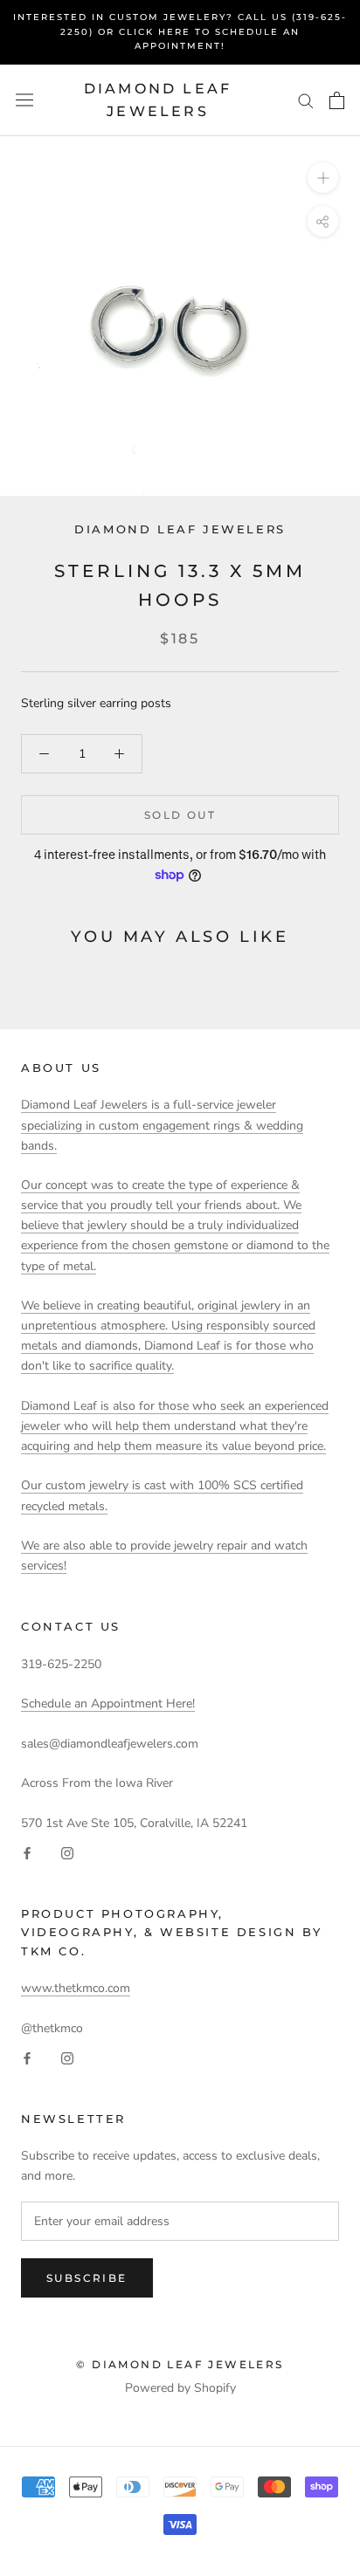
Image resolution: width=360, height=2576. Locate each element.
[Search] (306, 100)
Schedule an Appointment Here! (108, 1704)
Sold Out (180, 815)
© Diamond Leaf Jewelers (180, 2364)
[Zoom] (323, 178)
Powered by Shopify (180, 2388)
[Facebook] (27, 1853)
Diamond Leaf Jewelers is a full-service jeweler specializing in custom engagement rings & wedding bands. (162, 1125)
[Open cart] (337, 100)
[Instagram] (67, 1853)
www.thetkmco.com (76, 1988)
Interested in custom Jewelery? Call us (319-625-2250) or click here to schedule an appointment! (180, 31)
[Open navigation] (24, 100)
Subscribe (87, 2278)
